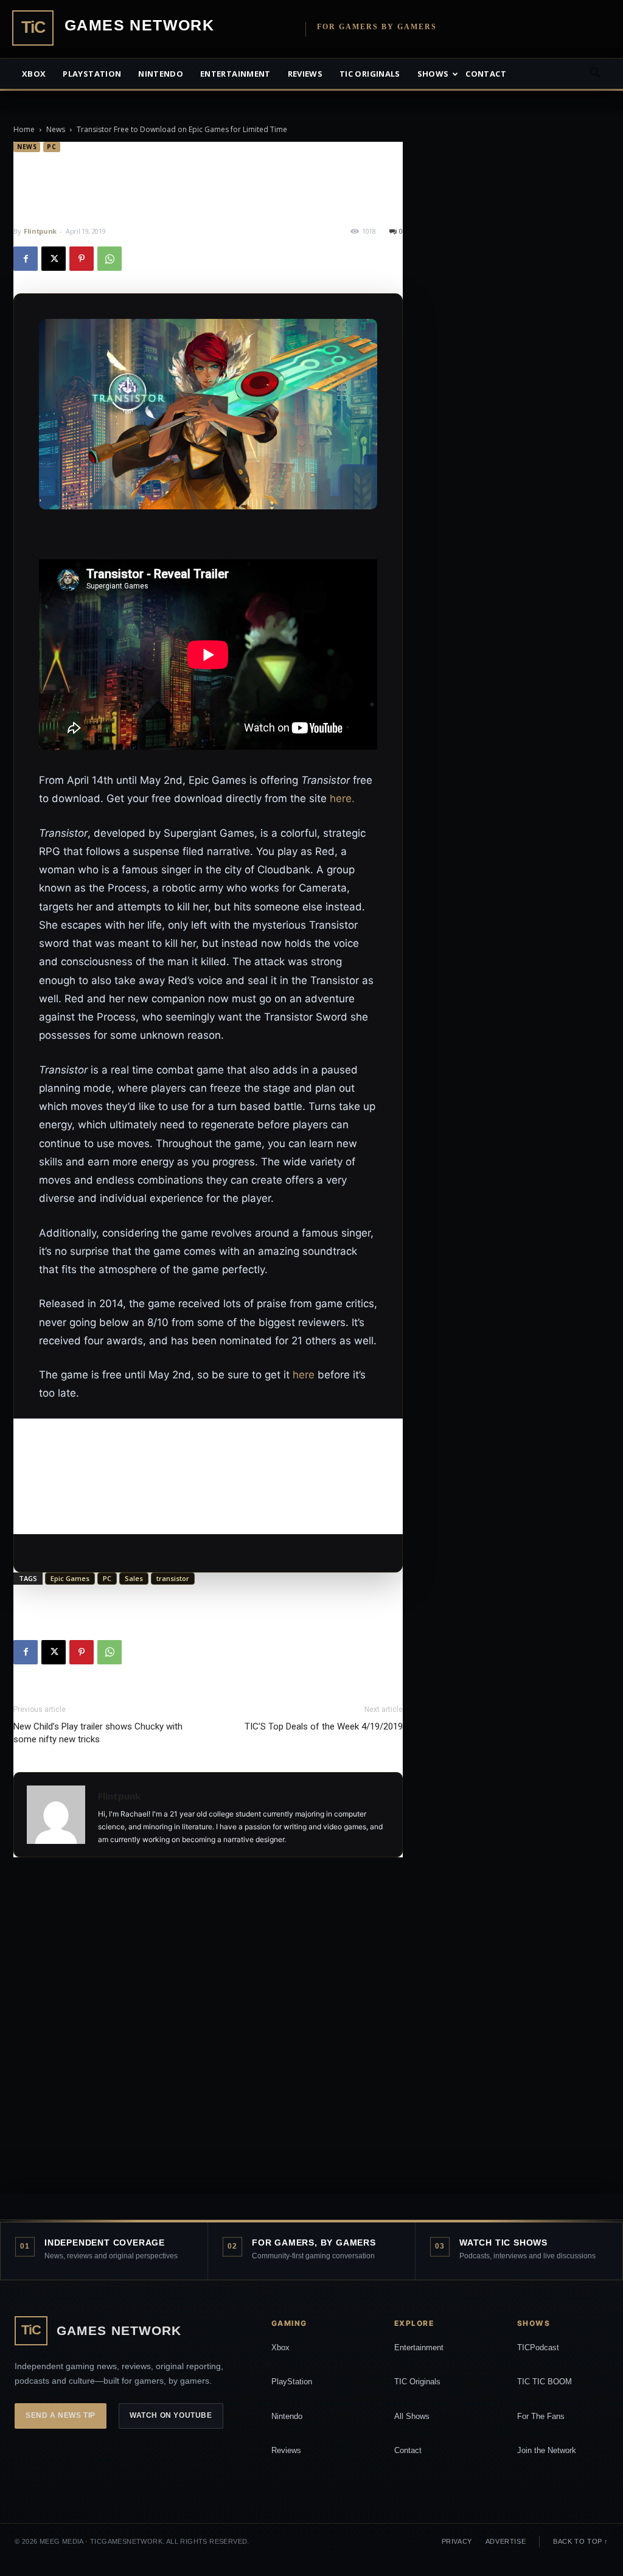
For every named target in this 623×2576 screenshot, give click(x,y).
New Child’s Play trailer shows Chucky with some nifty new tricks (98, 1733)
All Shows (412, 2416)
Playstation (92, 74)
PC (51, 147)
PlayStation (292, 2382)
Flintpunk (40, 231)
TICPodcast (538, 2347)
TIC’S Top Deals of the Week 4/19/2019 (324, 1726)
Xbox (34, 74)
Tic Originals (370, 74)
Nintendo (161, 74)
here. (342, 798)
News (56, 129)
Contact (486, 74)
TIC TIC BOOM (545, 2382)
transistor (173, 1578)
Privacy (457, 2541)
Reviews (305, 74)
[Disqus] (208, 2039)
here (304, 1375)
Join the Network (547, 2450)
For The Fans (541, 2416)
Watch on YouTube (171, 2415)
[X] (54, 259)
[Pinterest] (82, 259)
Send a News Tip (61, 2415)
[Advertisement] (208, 1476)
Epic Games (70, 1578)
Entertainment (235, 74)
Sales (134, 1578)
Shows (433, 74)
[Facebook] (26, 259)
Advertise (506, 2541)
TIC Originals (417, 2382)
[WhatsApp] (110, 259)
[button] (595, 75)
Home (24, 129)
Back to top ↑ (581, 2541)
